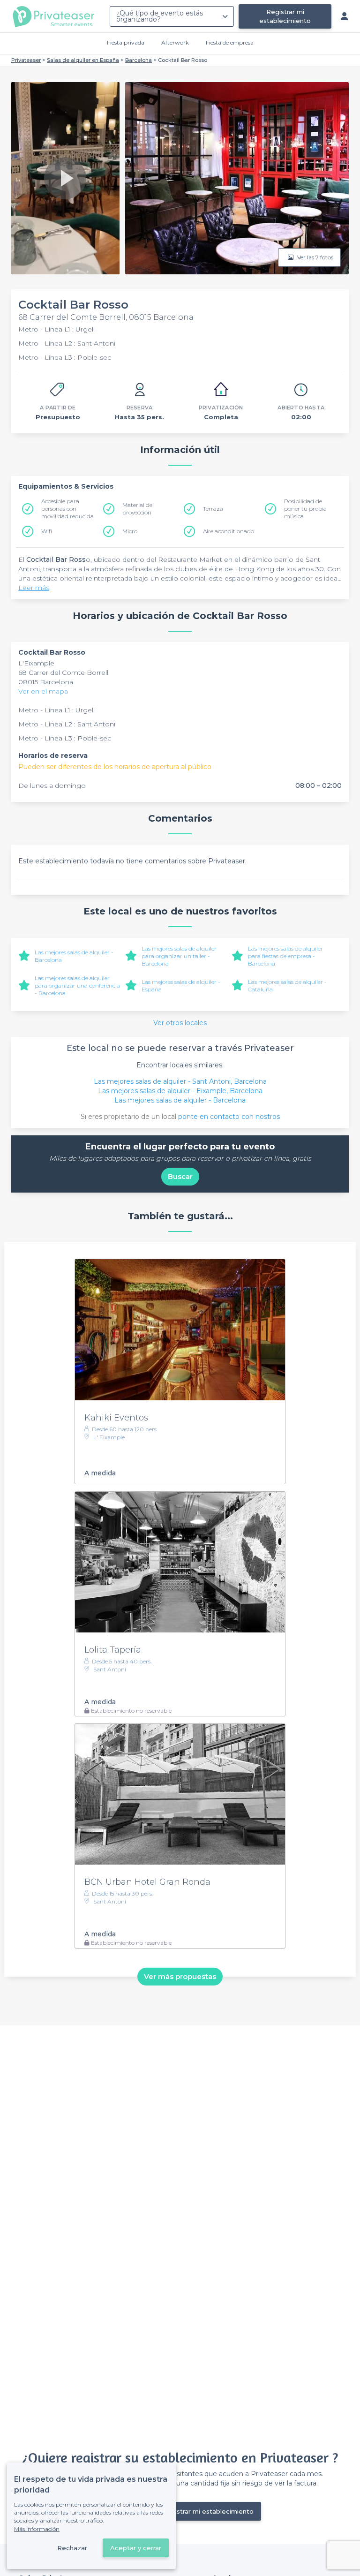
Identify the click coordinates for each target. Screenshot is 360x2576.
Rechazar (72, 2548)
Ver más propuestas (180, 1976)
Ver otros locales (180, 1023)
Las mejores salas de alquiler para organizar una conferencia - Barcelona (77, 986)
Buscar (180, 1176)
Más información (37, 2529)
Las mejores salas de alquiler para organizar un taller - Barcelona (179, 956)
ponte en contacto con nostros (229, 1117)
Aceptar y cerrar (136, 2548)
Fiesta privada (126, 42)
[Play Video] (65, 178)
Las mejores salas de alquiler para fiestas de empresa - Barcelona (285, 956)
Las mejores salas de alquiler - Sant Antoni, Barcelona (180, 1081)
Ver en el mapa (43, 691)
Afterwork (175, 42)
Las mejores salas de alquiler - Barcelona (180, 1100)
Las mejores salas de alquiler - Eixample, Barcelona (180, 1091)
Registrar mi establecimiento (285, 16)
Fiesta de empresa (230, 42)
